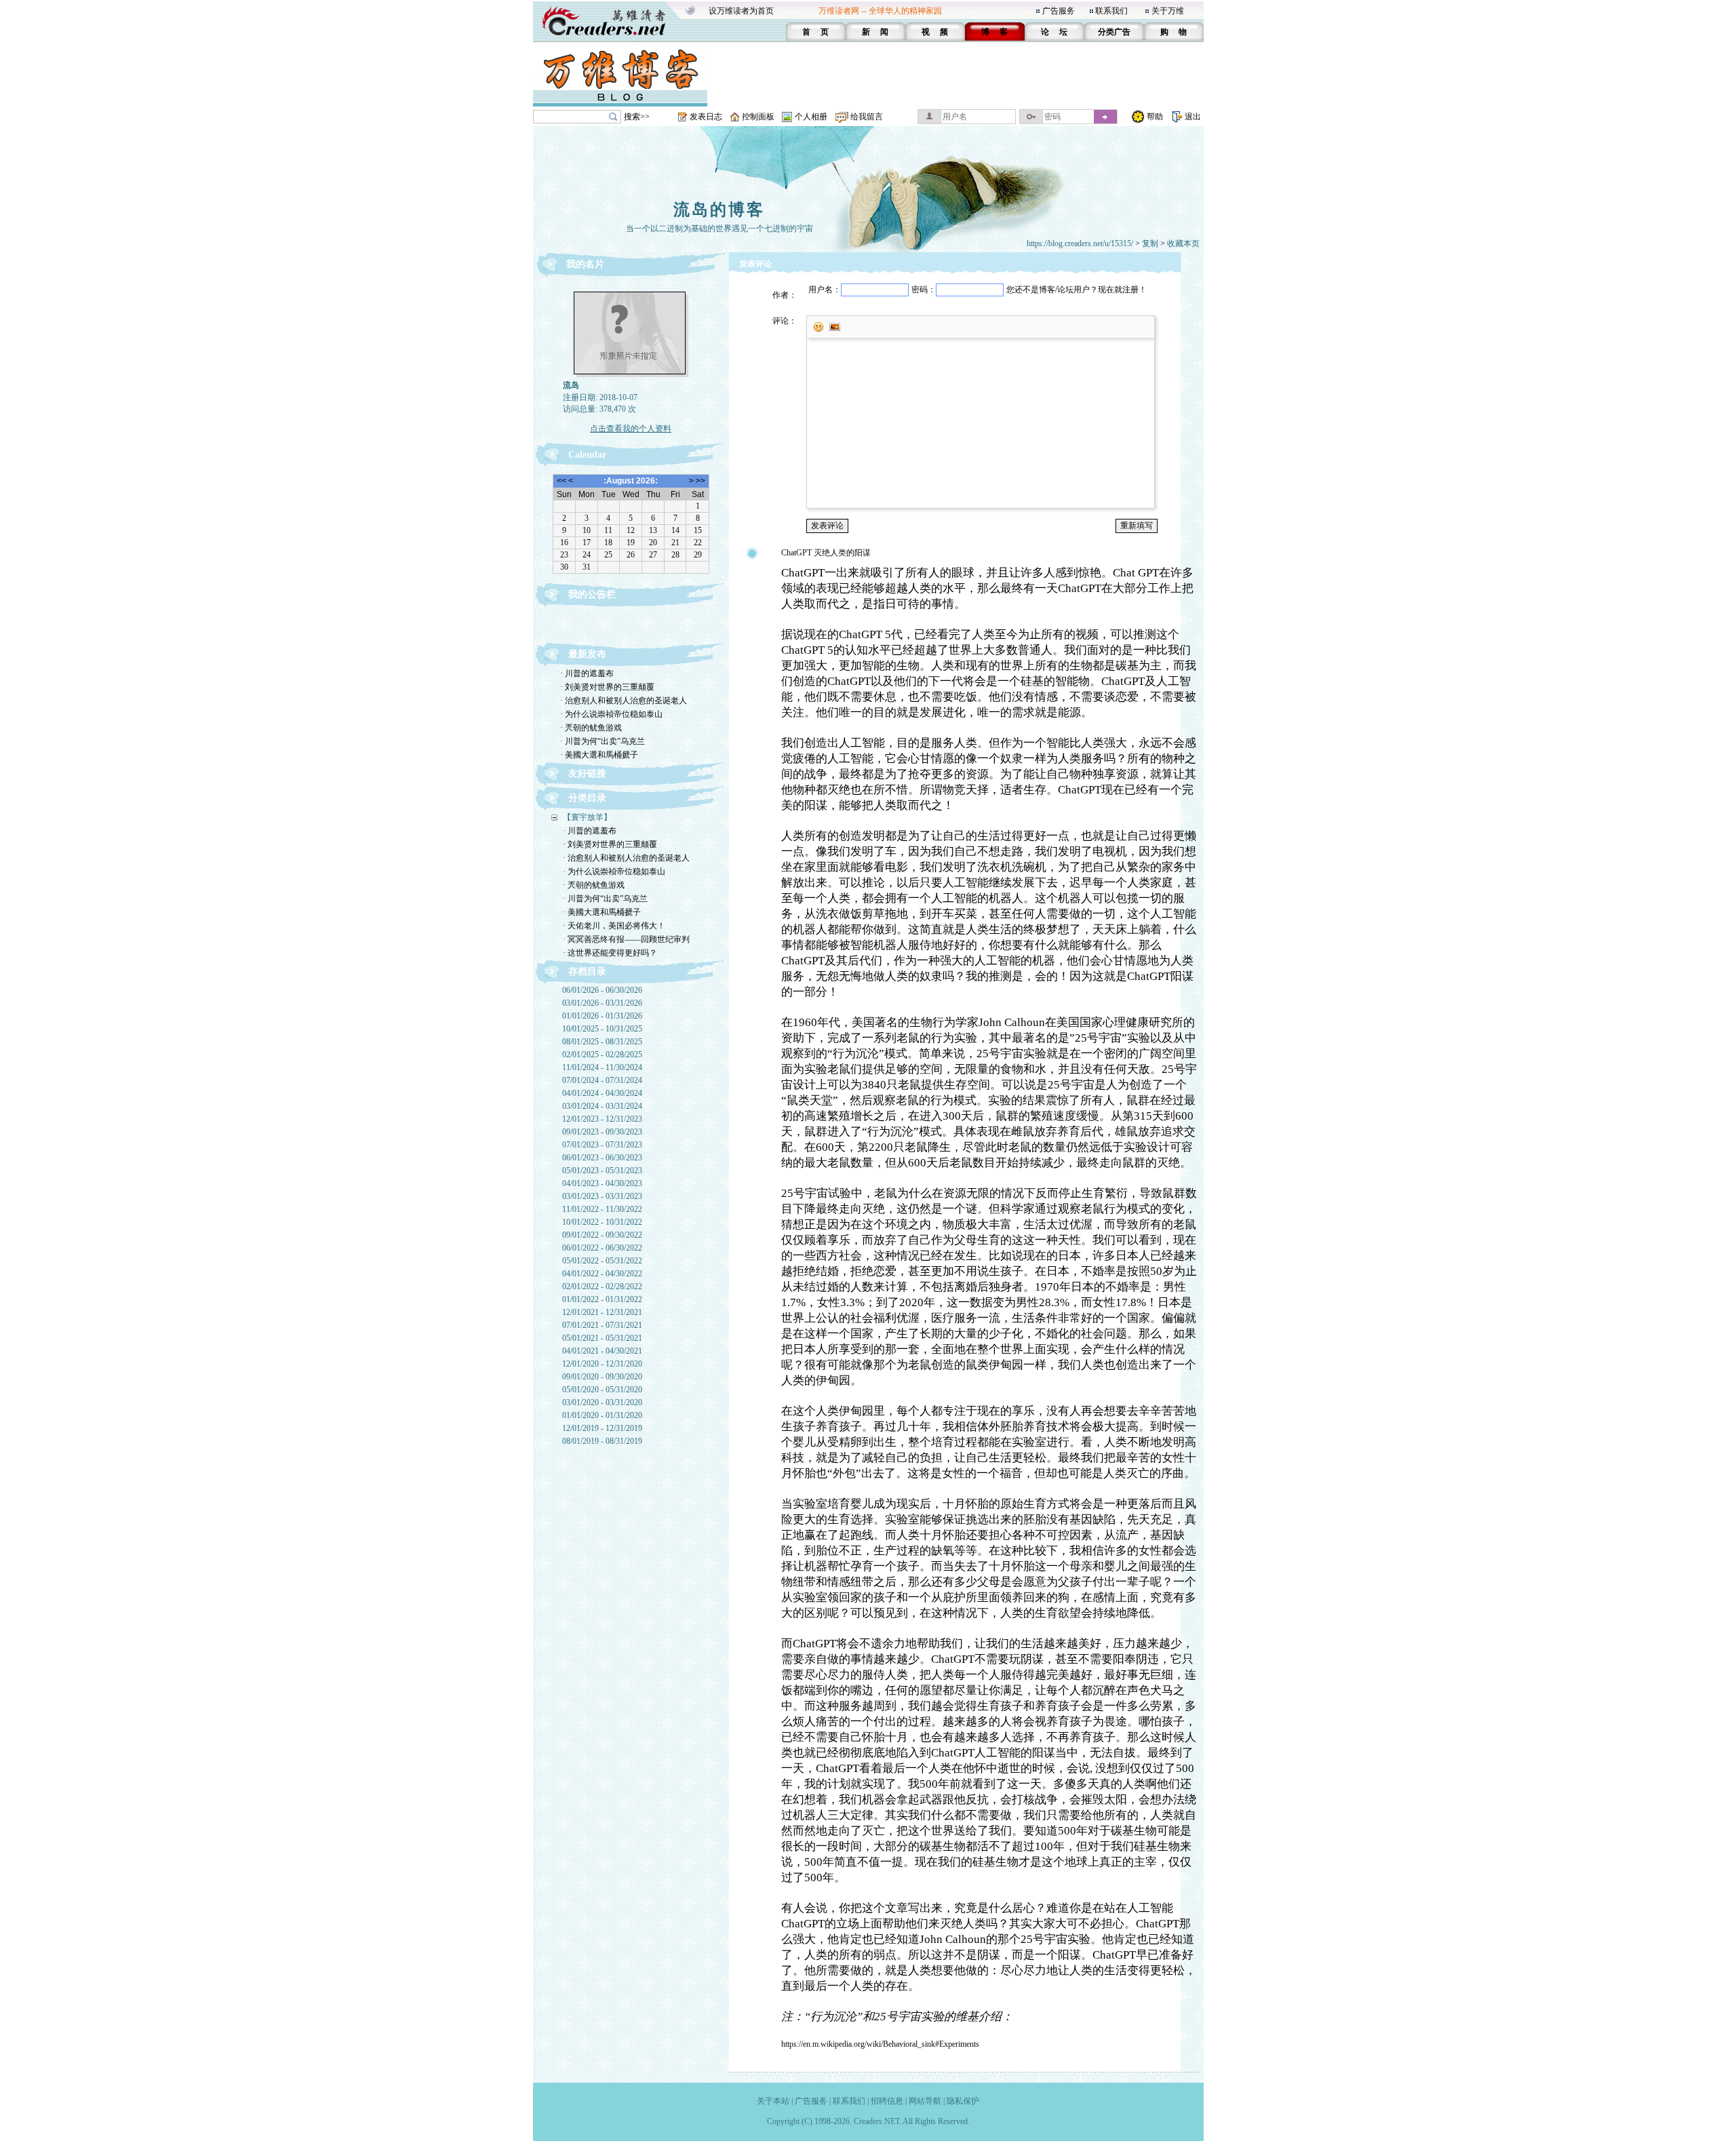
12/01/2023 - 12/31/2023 (602, 1119)
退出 (1193, 117)
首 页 (815, 32)
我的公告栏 (592, 594)
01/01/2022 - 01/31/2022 (602, 1299)
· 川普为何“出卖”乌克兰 (603, 741)
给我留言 (867, 117)
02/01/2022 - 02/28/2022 (602, 1286)
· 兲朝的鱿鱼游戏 (591, 728)
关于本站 (773, 2101)
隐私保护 (963, 2101)
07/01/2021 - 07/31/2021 (602, 1325)
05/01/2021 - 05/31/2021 (602, 1338)
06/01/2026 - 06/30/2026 (602, 990)
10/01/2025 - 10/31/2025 (602, 1029)
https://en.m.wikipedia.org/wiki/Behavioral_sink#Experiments (880, 2044)
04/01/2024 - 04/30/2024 (602, 1093)
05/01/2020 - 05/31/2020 (602, 1390)
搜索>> (637, 117)
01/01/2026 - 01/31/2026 (602, 1016)
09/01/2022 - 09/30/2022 (602, 1235)
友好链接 (587, 773)
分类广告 (1114, 32)
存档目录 (587, 971)
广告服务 (1059, 11)
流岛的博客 (719, 210)
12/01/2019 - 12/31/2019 (602, 1428)
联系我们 (1111, 11)
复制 (1150, 243)
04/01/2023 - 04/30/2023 (602, 1183)
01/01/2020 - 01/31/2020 (602, 1415)
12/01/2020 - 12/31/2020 (602, 1364)
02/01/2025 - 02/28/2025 (602, 1055)
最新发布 (587, 654)
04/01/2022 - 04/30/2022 (602, 1274)
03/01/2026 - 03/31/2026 (602, 1003)
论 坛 (1054, 32)
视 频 (935, 32)
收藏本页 (1183, 243)
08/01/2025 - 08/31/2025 (602, 1042)
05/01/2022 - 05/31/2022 (602, 1261)
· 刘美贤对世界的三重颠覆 (607, 687)
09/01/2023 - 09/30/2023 (602, 1132)
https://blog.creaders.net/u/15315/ (1080, 243)
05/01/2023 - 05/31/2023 (602, 1171)
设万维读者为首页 (741, 11)
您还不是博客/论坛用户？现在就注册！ (1077, 290)
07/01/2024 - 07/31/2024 (602, 1080)
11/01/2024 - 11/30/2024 (602, 1067)
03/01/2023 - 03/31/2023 (602, 1196)
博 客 (994, 32)
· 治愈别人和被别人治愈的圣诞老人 (624, 701)
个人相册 (811, 117)
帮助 (1155, 117)
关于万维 (1168, 11)
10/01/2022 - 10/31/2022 (602, 1222)
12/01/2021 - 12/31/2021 (602, 1312)
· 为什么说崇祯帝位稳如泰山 (611, 714)
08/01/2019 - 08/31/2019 (602, 1441)
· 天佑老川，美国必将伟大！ (614, 926)
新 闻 (875, 32)
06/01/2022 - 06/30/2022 (602, 1248)
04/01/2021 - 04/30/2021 (602, 1351)
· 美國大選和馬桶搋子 (599, 755)
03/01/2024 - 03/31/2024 (602, 1106)
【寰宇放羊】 (587, 817)
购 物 (1173, 32)
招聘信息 (887, 2101)
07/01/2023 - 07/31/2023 (602, 1145)
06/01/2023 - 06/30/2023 (602, 1158)
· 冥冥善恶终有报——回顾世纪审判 (626, 939)
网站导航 (925, 2101)
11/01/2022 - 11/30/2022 (602, 1209)
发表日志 (706, 117)
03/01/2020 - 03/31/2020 (602, 1402)
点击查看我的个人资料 (631, 429)
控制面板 (758, 117)
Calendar (587, 455)
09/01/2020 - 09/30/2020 (602, 1377)
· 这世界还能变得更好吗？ (610, 953)
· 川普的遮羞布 (587, 673)
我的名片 (585, 264)
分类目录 (587, 798)
